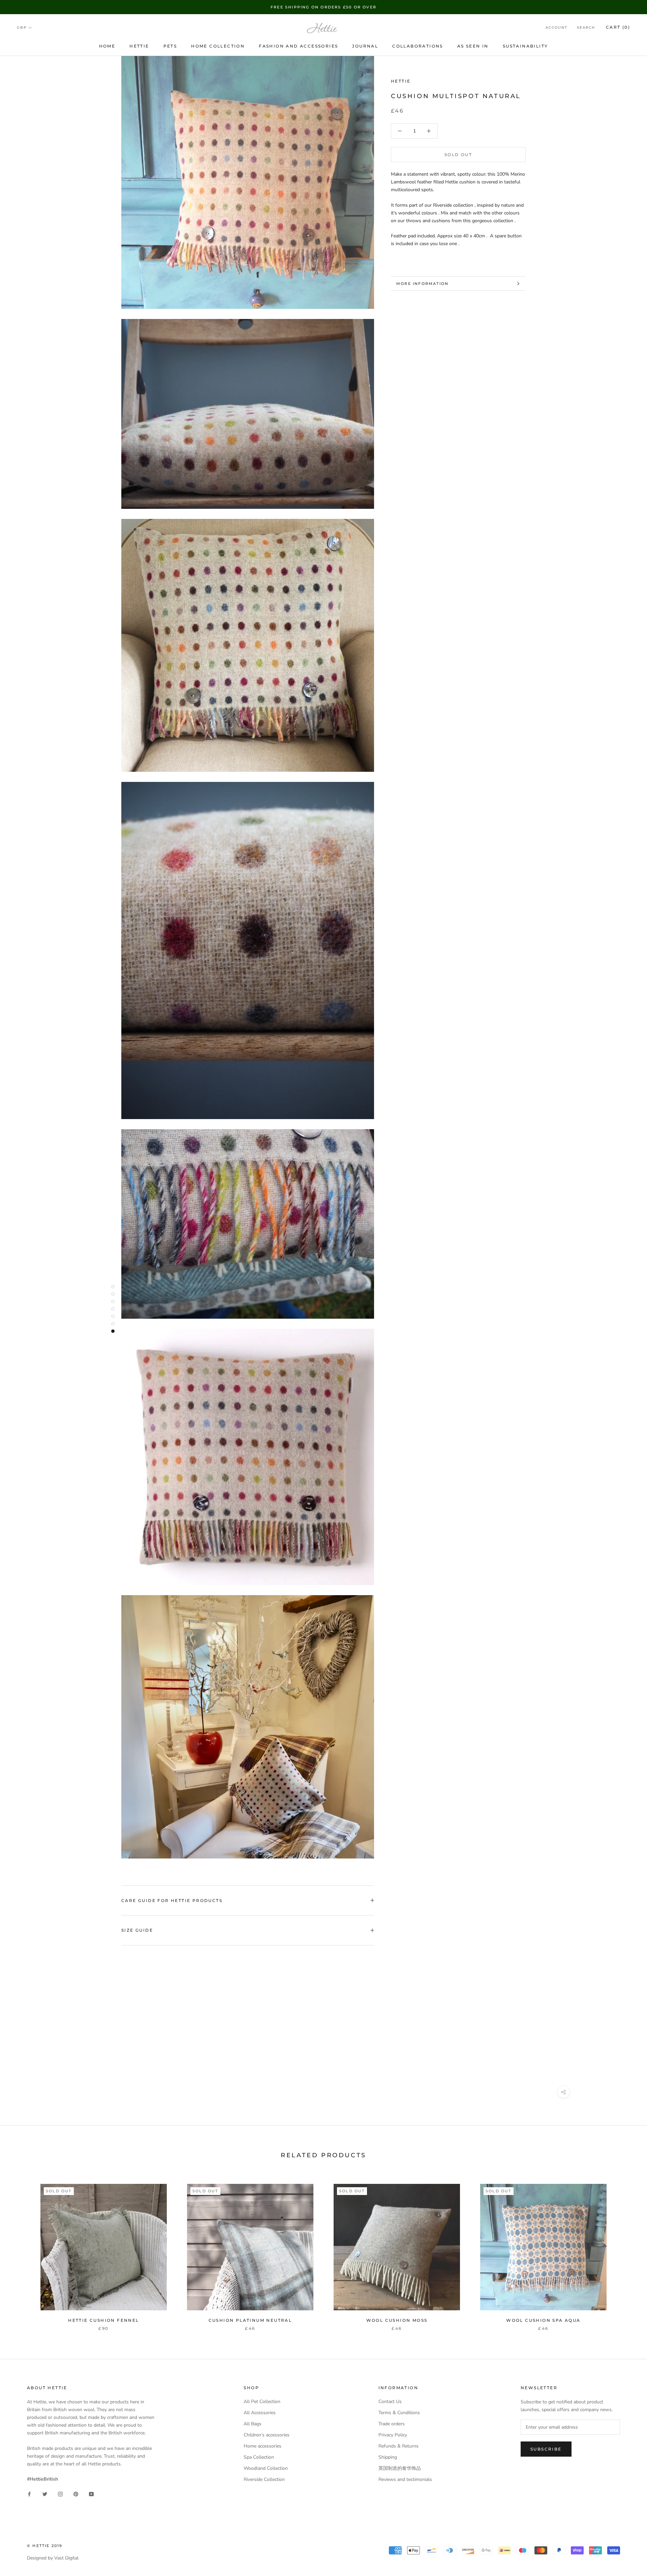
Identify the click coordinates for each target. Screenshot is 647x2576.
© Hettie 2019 (45, 2546)
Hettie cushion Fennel (103, 2320)
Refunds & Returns (398, 2446)
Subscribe (546, 2449)
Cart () (618, 27)
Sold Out (458, 155)
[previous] (21, 2250)
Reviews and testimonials (405, 2479)
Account (557, 28)
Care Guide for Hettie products (172, 1900)
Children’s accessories (267, 2435)
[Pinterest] (76, 2494)
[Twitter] (45, 2494)
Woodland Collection (266, 2468)
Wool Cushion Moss (397, 2320)
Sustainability (526, 46)
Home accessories (263, 2446)
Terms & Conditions (399, 2413)
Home (107, 46)
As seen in (473, 46)
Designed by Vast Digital (53, 2558)
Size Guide (137, 1930)
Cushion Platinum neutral (250, 2320)
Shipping (388, 2457)
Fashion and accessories (298, 46)
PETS (170, 46)
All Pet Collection (262, 2402)
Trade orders (392, 2424)
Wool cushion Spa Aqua (543, 2320)
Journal (365, 46)
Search (586, 28)
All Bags (253, 2424)
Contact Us (390, 2402)
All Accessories (260, 2413)
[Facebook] (29, 2494)
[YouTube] (91, 2494)
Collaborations (418, 46)
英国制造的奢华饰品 (400, 2468)
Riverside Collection (264, 2479)
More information (422, 284)
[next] (626, 2250)
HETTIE (139, 46)
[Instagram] (60, 2494)
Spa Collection (259, 2457)
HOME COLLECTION (218, 46)
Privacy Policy (393, 2435)
